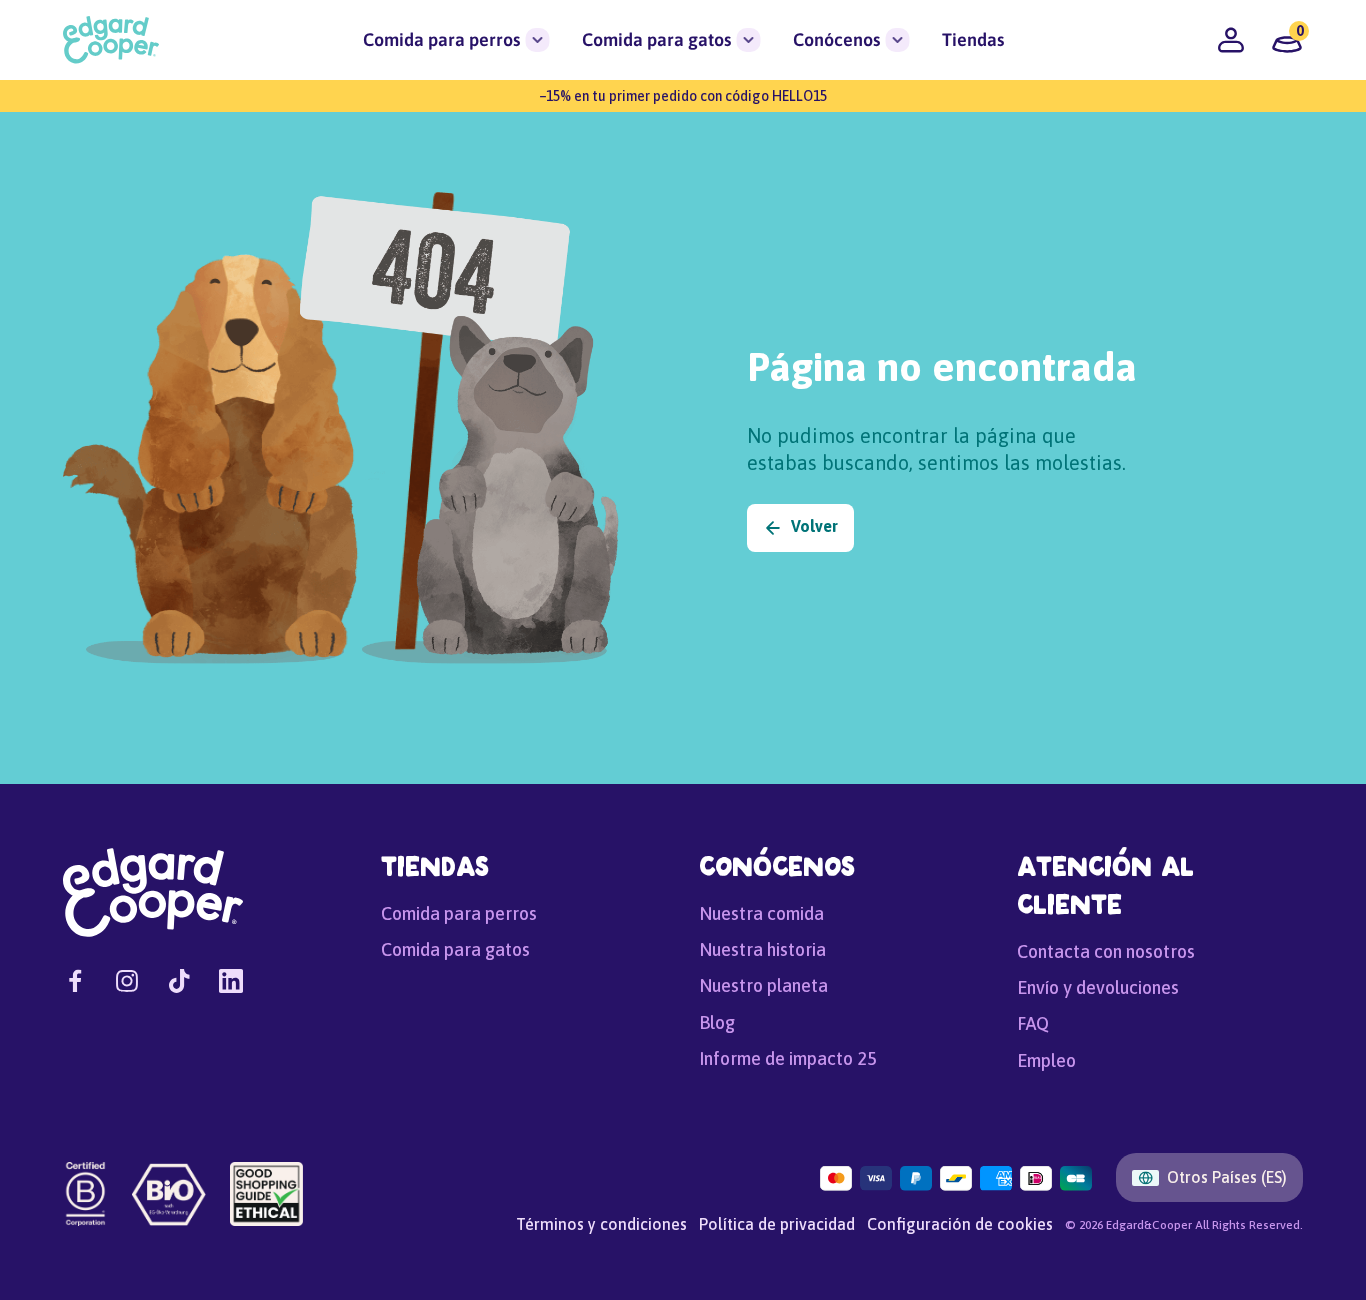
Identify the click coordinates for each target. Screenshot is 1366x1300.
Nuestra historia (762, 949)
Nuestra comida (761, 913)
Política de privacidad (777, 1224)
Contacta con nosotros (1106, 951)
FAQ (1033, 1023)
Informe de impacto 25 (788, 1058)
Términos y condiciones (601, 1224)
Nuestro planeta (763, 985)
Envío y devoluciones (1098, 987)
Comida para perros (441, 39)
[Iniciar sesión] (1231, 40)
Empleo (1046, 1060)
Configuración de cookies (960, 1224)
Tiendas (973, 39)
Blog (717, 1022)
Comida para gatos (656, 39)
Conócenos (836, 39)
